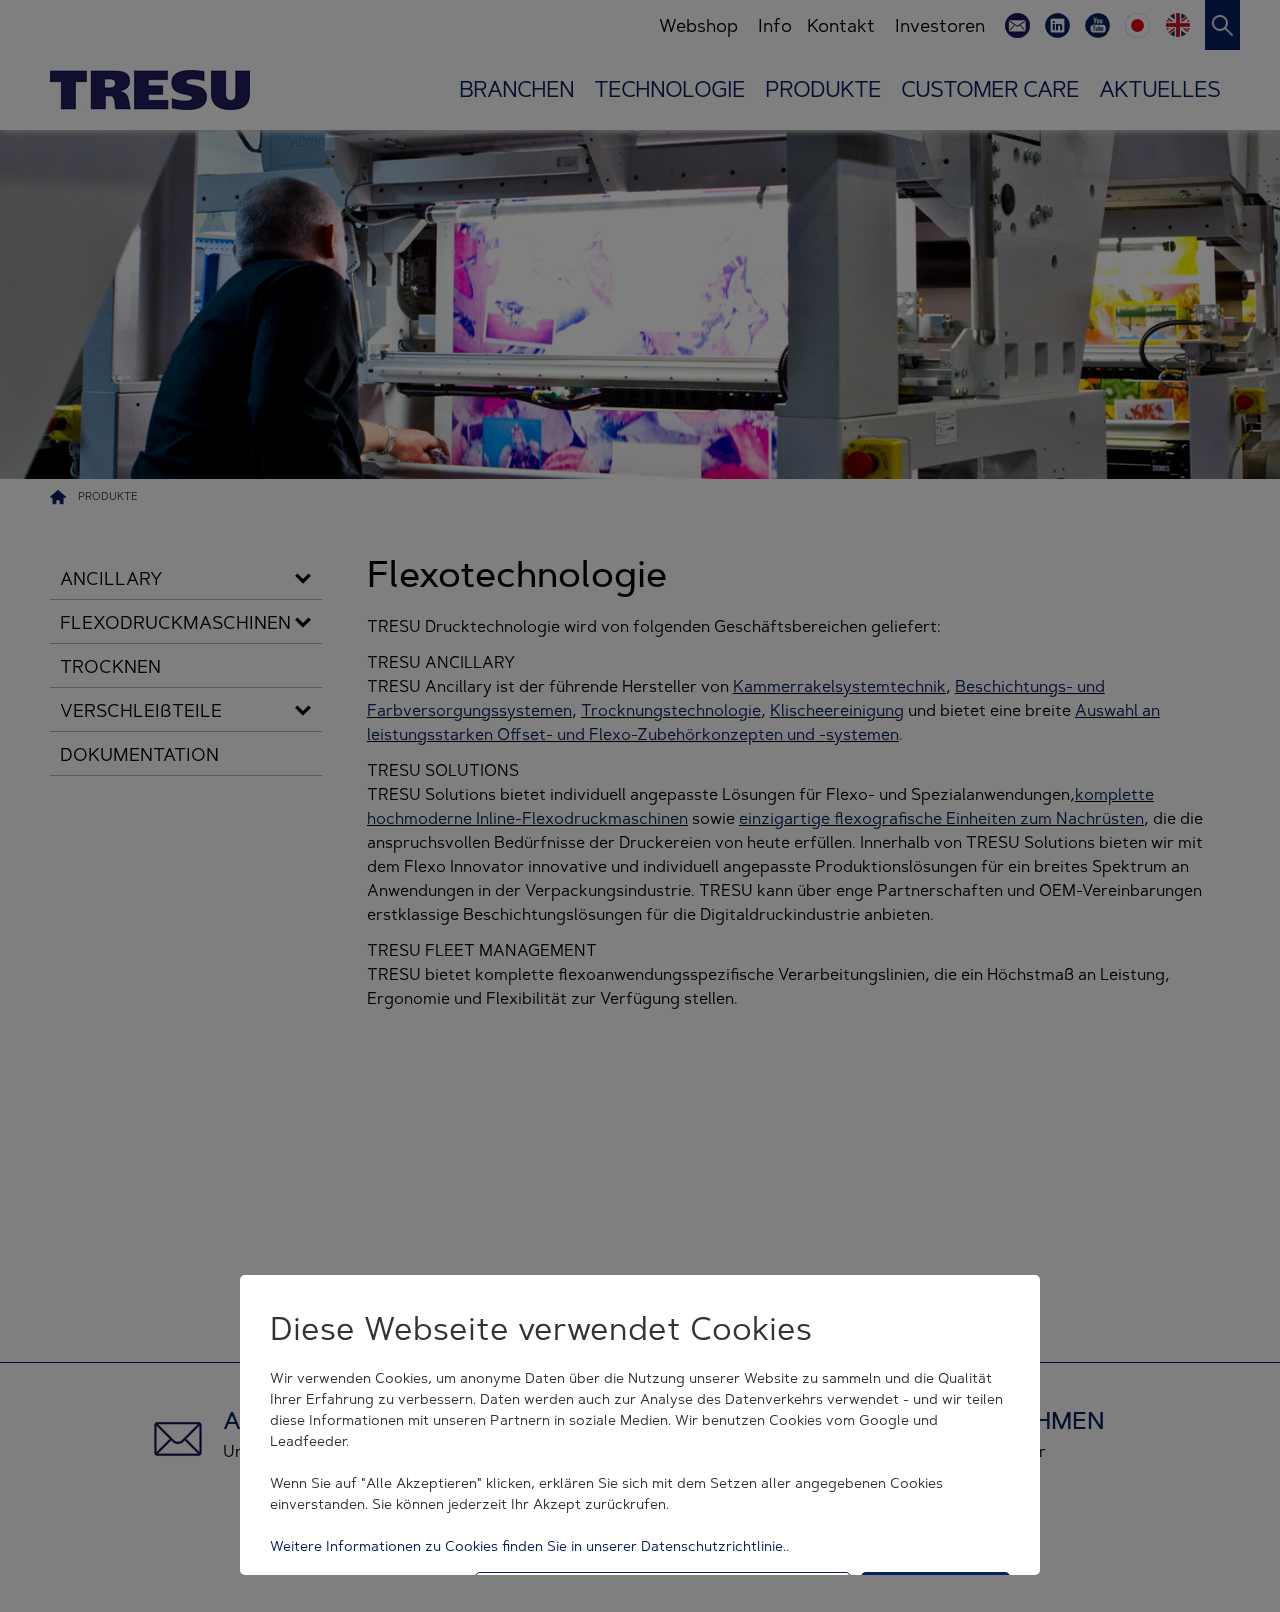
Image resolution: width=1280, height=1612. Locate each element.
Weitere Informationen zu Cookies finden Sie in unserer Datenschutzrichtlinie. (528, 1546)
